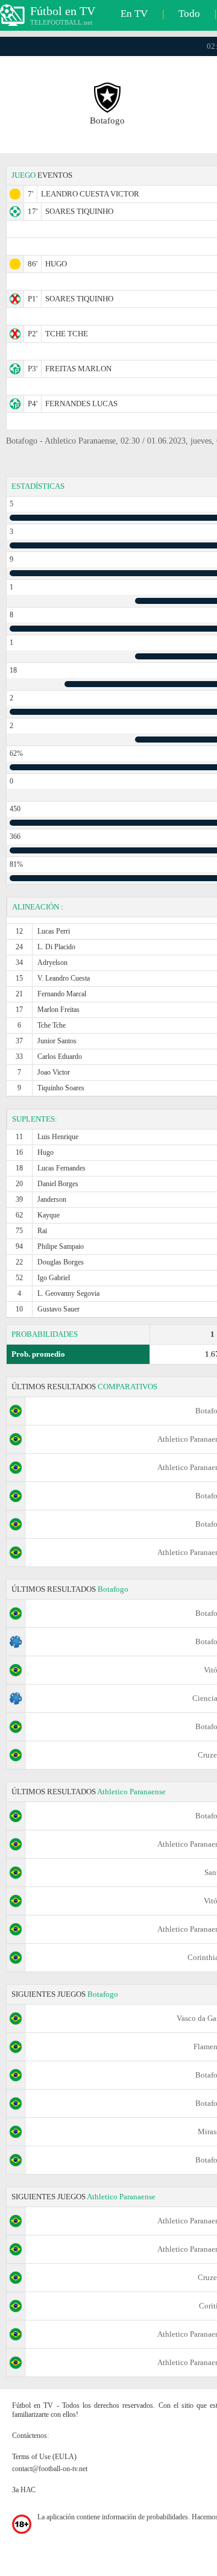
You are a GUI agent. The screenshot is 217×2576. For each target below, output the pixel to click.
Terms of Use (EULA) (44, 2457)
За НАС (24, 2490)
